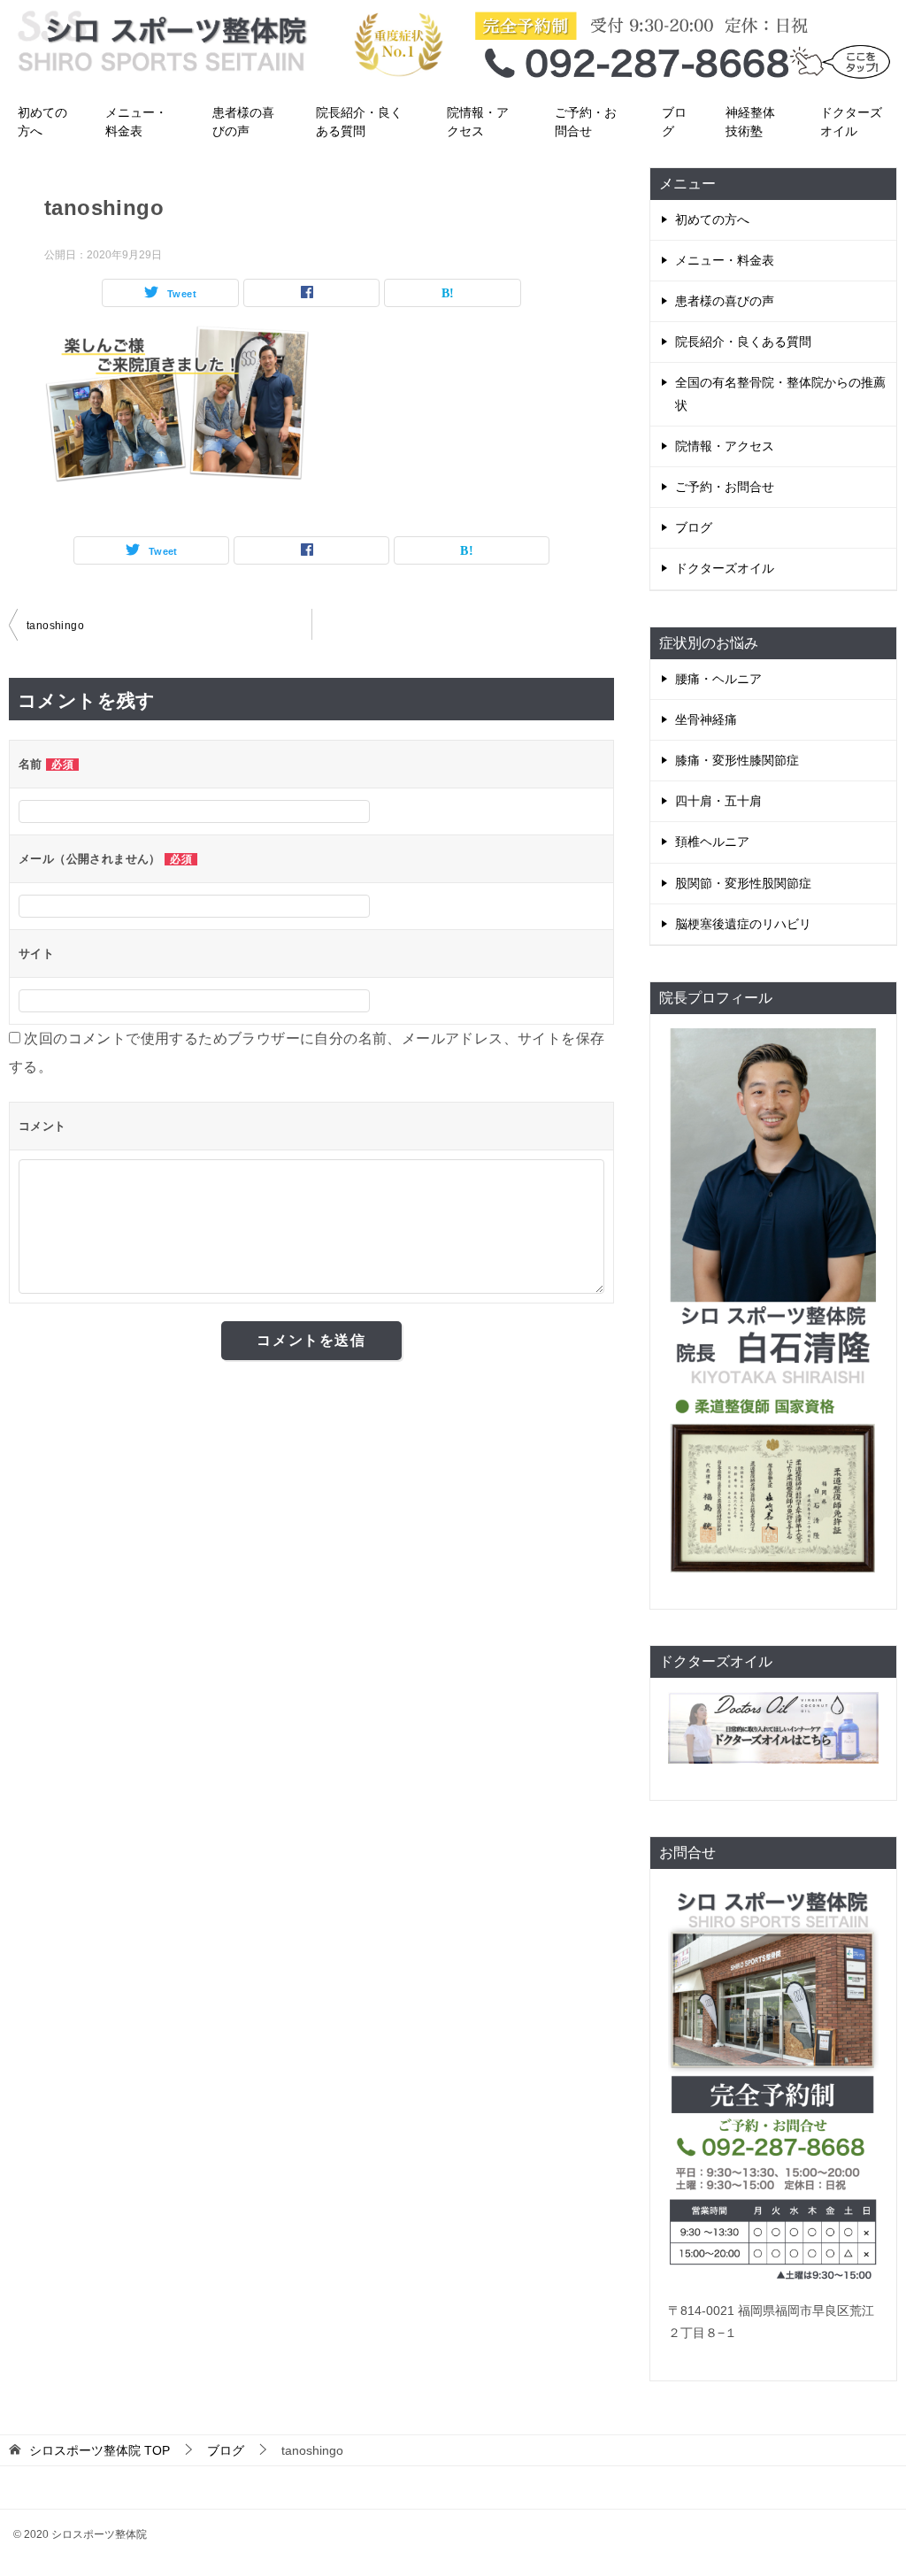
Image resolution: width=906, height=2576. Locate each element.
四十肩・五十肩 (718, 801)
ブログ (674, 122)
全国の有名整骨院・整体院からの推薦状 (780, 393)
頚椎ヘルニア (712, 842)
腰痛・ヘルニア (718, 679)
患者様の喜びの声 (243, 122)
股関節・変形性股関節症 (743, 883)
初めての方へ (42, 122)
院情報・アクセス (478, 122)
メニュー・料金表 (136, 122)
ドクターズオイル (851, 122)
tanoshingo (55, 626)
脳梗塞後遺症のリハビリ (743, 924)
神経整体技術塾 (750, 122)
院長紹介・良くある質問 (359, 122)
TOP (100, 2450)
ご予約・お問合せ (586, 122)
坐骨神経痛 (706, 719)
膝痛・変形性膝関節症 (737, 760)
